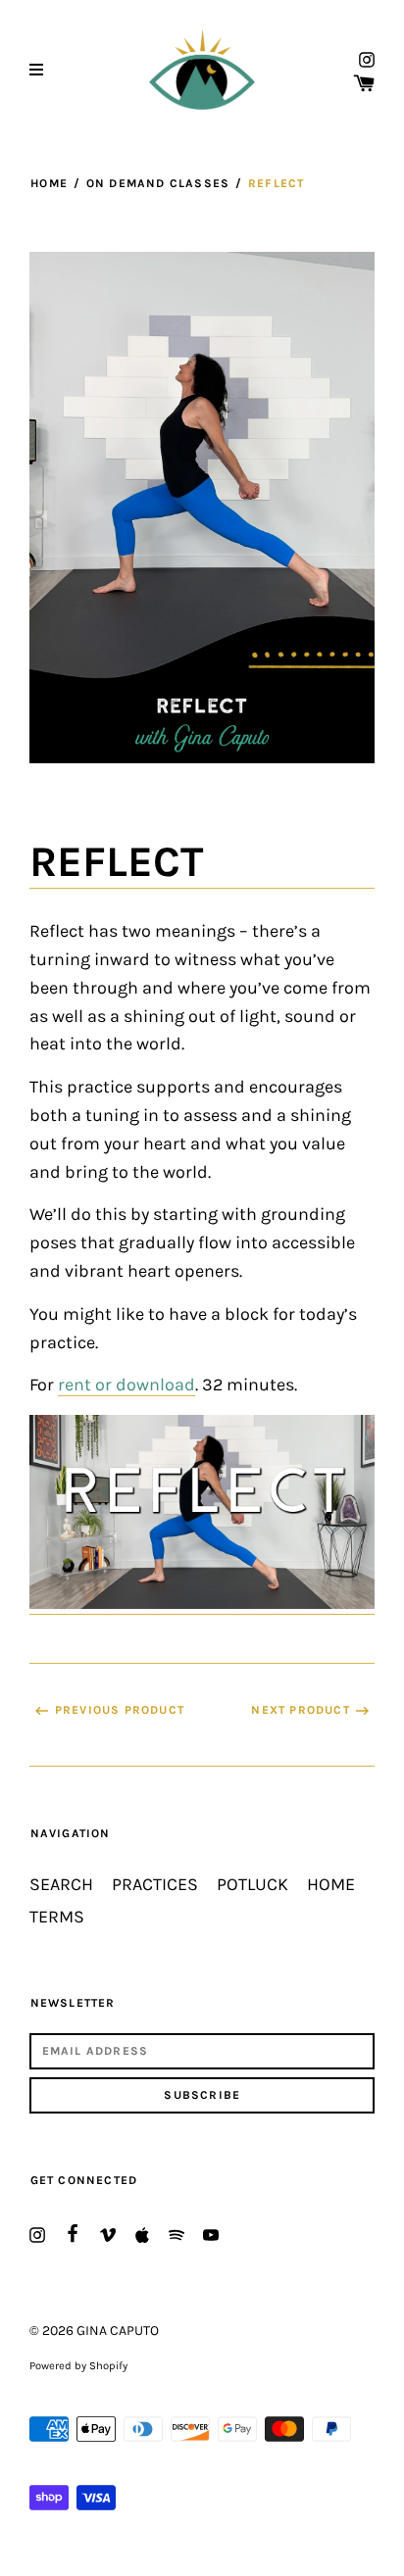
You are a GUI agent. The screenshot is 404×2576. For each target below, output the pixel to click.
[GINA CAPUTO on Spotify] (177, 2234)
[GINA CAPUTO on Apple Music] (142, 2234)
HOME (331, 1885)
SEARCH (61, 1885)
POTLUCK (252, 1885)
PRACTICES (155, 1885)
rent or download (126, 1385)
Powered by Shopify (78, 2366)
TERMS (57, 1917)
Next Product (300, 1710)
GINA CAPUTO (118, 2331)
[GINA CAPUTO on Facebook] (73, 2232)
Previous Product (120, 1710)
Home (49, 183)
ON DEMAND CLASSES (158, 183)
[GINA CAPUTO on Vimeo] (108, 2234)
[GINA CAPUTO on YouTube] (211, 2234)
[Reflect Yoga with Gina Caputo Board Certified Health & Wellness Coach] (202, 1604)
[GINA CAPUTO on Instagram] (367, 58)
